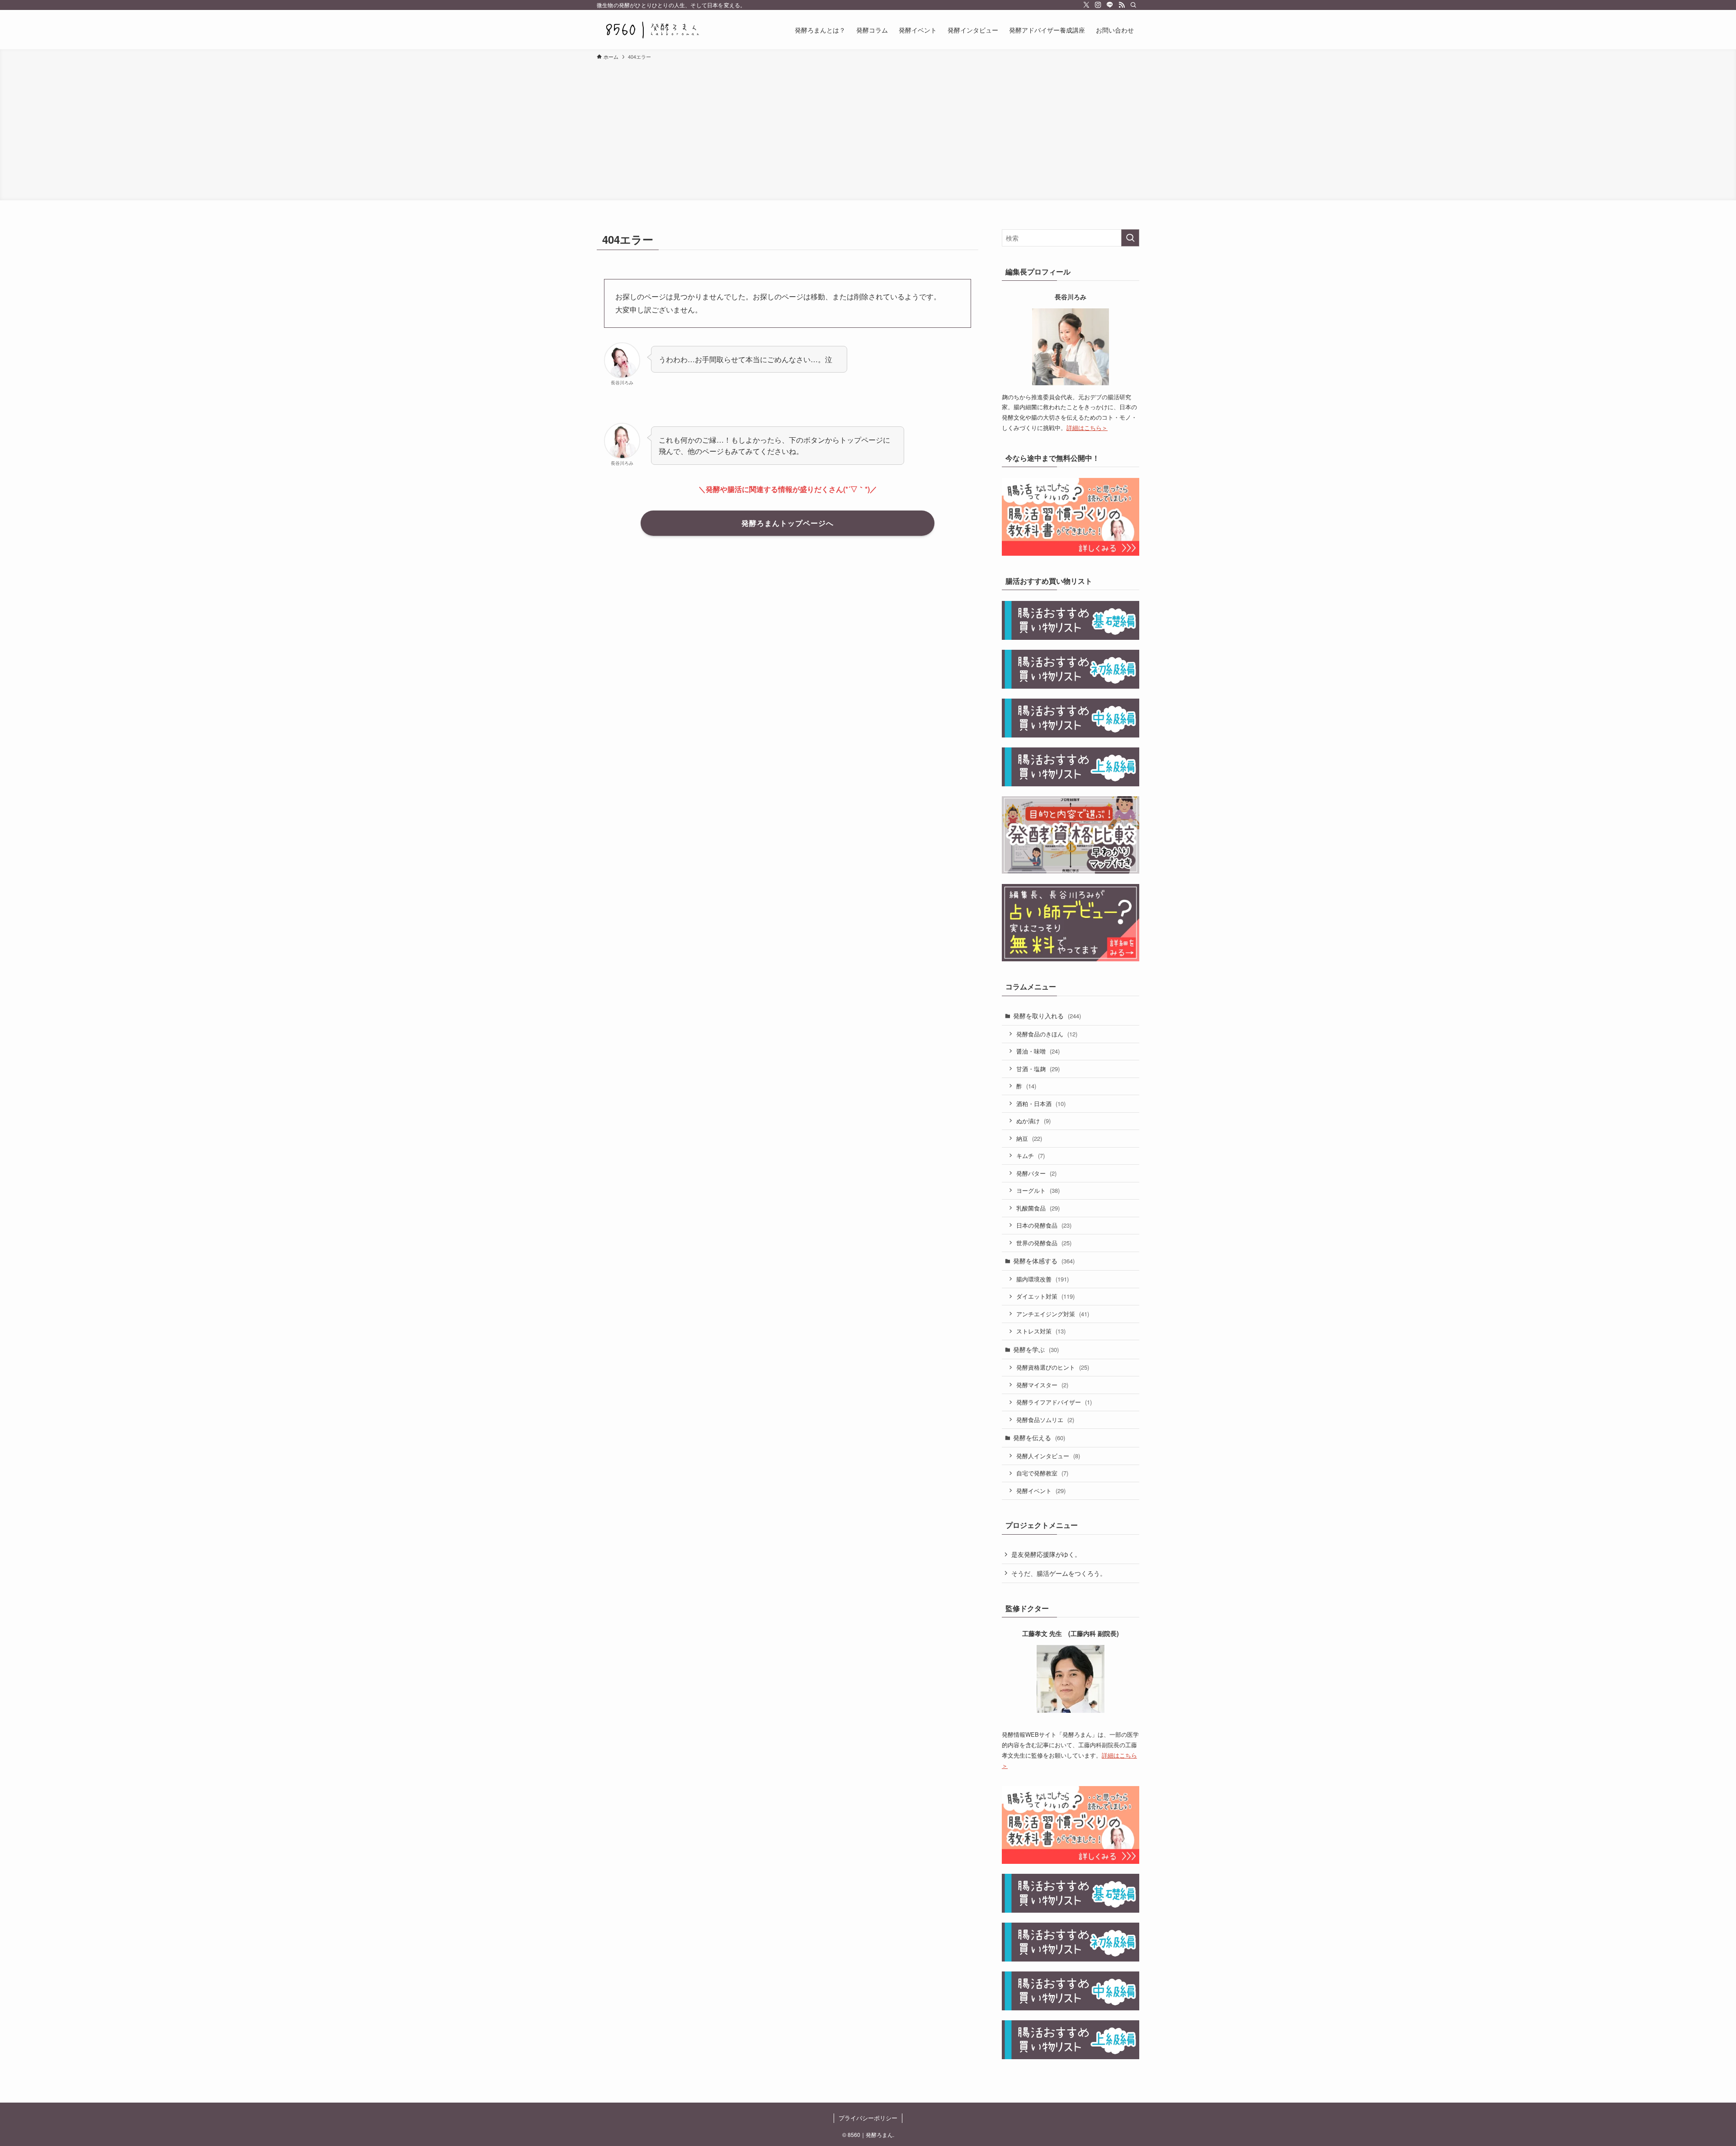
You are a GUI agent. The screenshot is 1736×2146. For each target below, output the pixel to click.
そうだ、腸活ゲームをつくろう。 (1059, 1573)
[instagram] (1098, 5)
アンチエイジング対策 (1053, 1314)
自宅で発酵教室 (1042, 1473)
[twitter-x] (1086, 5)
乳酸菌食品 (1038, 1208)
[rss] (1122, 5)
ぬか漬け (1033, 1121)
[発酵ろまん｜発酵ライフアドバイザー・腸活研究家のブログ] (652, 30)
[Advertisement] (868, 129)
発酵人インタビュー (1048, 1456)
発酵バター (1036, 1173)
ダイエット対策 (1045, 1296)
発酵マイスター (1042, 1385)
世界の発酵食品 (1044, 1243)
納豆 (1029, 1138)
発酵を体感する (1044, 1261)
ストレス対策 (1041, 1331)
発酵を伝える (1039, 1437)
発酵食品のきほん (1047, 1034)
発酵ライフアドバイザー (1054, 1402)
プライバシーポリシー (868, 2118)
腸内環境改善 (1043, 1279)
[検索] (1133, 5)
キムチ (1031, 1156)
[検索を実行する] (1130, 238)
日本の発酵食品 (1044, 1225)
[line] (1110, 5)
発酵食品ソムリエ (1045, 1420)
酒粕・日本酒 (1041, 1104)
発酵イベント (1041, 1491)
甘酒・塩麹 (1038, 1069)
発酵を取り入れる (1047, 1016)
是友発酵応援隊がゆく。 (1046, 1554)
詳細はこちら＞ (1087, 428)
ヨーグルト (1038, 1190)
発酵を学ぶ (1036, 1349)
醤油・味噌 (1038, 1051)
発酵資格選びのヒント (1053, 1367)
